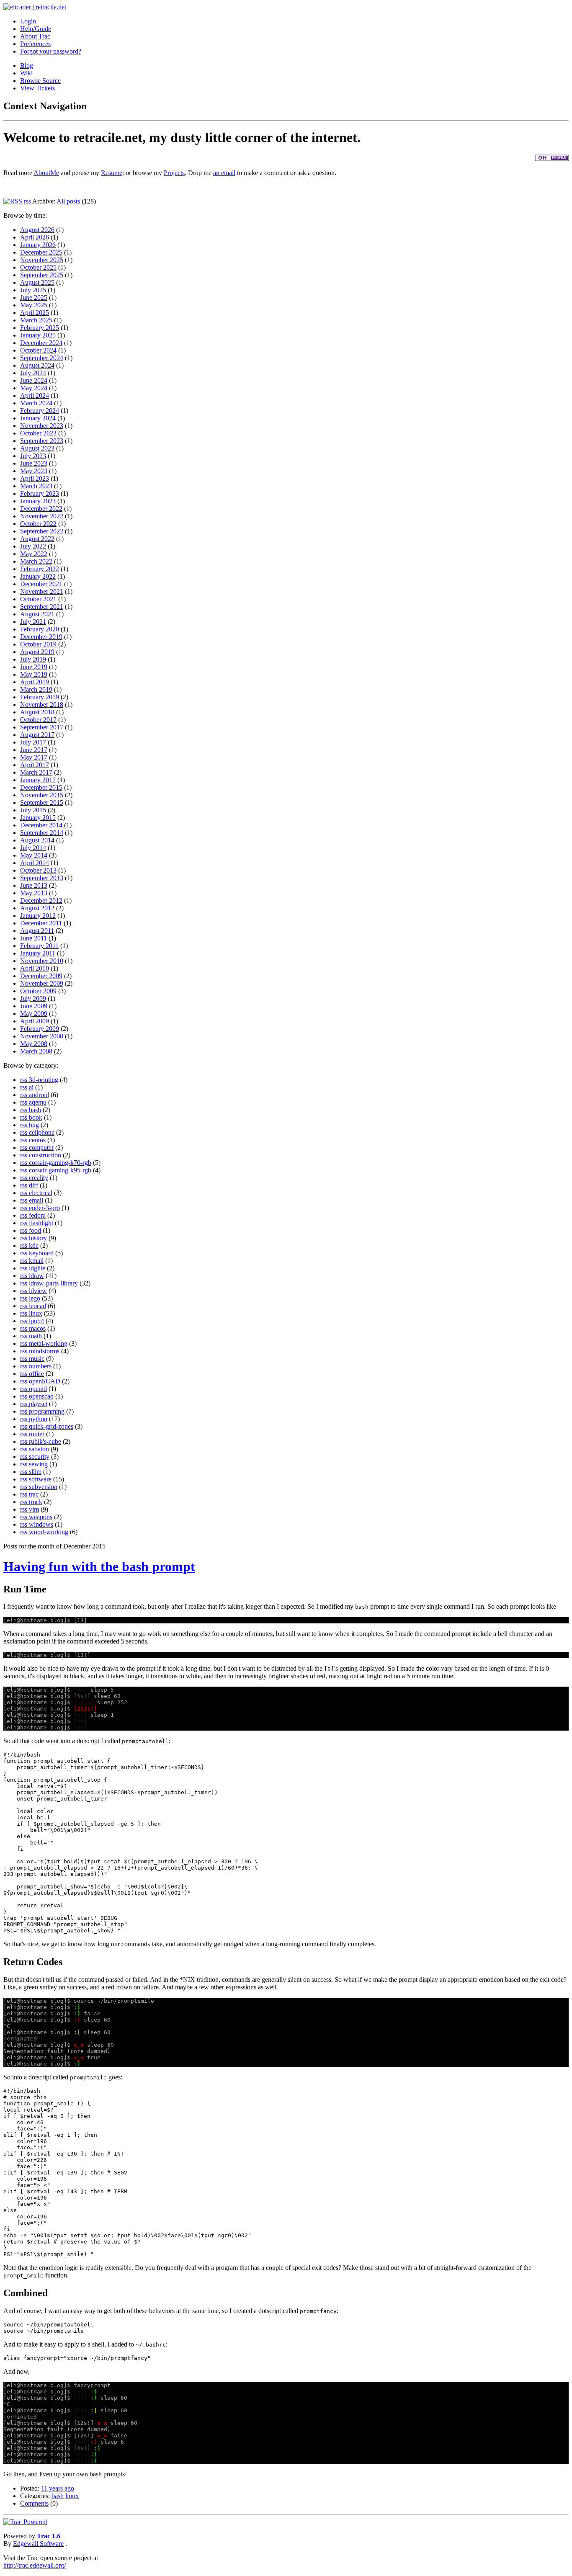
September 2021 (42, 607)
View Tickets (37, 88)
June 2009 (34, 1006)
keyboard (41, 1253)
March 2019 (36, 689)
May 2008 (34, 1044)
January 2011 (38, 953)
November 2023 (42, 426)
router (37, 1434)
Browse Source (40, 81)
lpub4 (36, 1321)
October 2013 (38, 870)
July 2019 (33, 659)
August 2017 (37, 735)
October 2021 (38, 599)
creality (39, 1178)
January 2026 (38, 245)
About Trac (35, 36)
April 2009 (35, 1021)
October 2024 (38, 350)
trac (34, 1494)
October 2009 (38, 991)
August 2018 (37, 712)
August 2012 (37, 908)
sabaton (39, 1449)
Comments (34, 2503)
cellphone (42, 1132)
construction (45, 1155)
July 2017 (33, 742)
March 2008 (36, 1051)
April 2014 (35, 863)
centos (37, 1140)
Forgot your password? (51, 51)
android (39, 1095)
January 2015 (38, 818)
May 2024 (34, 388)
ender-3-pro (44, 1208)
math (35, 1336)
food (35, 1230)
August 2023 (37, 448)
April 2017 (35, 765)
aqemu (38, 1102)
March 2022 (36, 561)
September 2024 (42, 358)
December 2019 (41, 637)
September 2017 (42, 727)
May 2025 (34, 305)
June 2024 (34, 380)
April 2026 (35, 237)
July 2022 (33, 546)
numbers (40, 1366)
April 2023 (35, 478)
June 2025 (34, 298)
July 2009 (33, 998)
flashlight (41, 1223)
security (39, 1457)
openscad (41, 1396)
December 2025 (41, 252)
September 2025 (42, 275)
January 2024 (38, 418)
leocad (37, 1306)
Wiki (26, 73)
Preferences (35, 44)
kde (34, 1245)
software (40, 1479)
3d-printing (44, 1080)
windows (41, 1524)
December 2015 (41, 787)
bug (34, 1125)
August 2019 (37, 652)
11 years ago (58, 2488)
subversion (43, 1487)
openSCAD (45, 1381)
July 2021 (33, 622)
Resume (112, 173)
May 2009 (34, 1014)
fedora (37, 1215)
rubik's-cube (45, 1441)
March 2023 (36, 486)
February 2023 (40, 493)
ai (31, 1087)
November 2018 (42, 705)
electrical (41, 1193)
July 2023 (33, 456)
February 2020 (40, 629)
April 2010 (35, 968)
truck (36, 1502)
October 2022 (38, 524)
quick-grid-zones (51, 1426)
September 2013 (42, 878)
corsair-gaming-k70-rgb (60, 1163)
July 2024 (33, 373)
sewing (38, 1464)
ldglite (37, 1268)
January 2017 (38, 780)
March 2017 (36, 772)
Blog (27, 66)
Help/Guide (36, 29)
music (37, 1359)
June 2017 (34, 750)
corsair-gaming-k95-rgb (60, 1170)
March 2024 (36, 403)
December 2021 (41, 584)
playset (38, 1404)
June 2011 (33, 938)
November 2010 (42, 961)
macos (37, 1328)
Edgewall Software (38, 2544)
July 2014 (33, 848)
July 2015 (33, 810)
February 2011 (39, 946)
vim (34, 1509)
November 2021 (42, 591)
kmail (36, 1261)
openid (38, 1389)
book (36, 1117)
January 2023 (38, 501)
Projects (174, 173)
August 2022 (37, 539)
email (36, 1200)
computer (41, 1148)
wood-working (49, 1532)
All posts (68, 201)
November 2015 (42, 795)
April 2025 (35, 313)
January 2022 (38, 576)
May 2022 (34, 554)
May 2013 (34, 893)
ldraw (36, 1276)
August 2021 (37, 614)
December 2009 (41, 976)
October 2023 (38, 433)
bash (35, 1110)
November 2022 (42, 516)
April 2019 (35, 682)
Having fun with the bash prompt (99, 1566)
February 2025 (40, 328)
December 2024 (41, 343)
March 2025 (36, 320)
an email (224, 173)
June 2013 (34, 885)
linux (36, 1313)
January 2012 (38, 916)
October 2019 (38, 644)
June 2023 (34, 463)
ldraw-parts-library (53, 1283)
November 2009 (42, 983)
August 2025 (37, 282)
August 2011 (37, 931)
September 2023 (42, 441)
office (36, 1374)
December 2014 (41, 825)
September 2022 (42, 531)
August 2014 (37, 840)
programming (47, 1411)
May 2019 (34, 674)
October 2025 (38, 267)
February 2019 (40, 697)
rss (27, 201)
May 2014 (34, 855)
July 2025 (33, 290)
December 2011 (41, 923)
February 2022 (40, 569)
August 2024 (37, 365)
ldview (38, 1291)
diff (33, 1185)
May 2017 (34, 757)
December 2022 (41, 509)
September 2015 (42, 802)
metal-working (48, 1343)
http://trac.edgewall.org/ (35, 2565)
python (38, 1419)
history (38, 1238)
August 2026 (37, 230)
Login (28, 21)
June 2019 (34, 667)
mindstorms (44, 1351)
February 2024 (40, 411)
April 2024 (35, 395)
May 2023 (34, 471)
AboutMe (46, 173)
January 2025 (38, 335)
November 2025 (42, 260)
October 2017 (38, 720)
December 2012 (41, 900)
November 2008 (42, 1036)
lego (35, 1298)
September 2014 (42, 833)
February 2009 (40, 1029)
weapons (41, 1517)
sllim (35, 1472)
